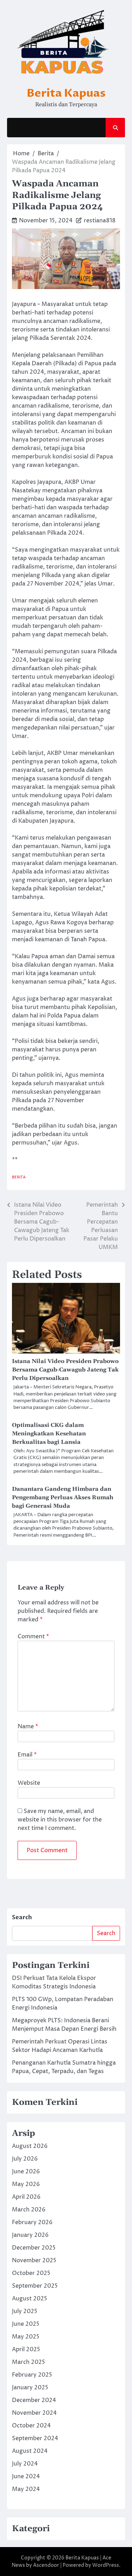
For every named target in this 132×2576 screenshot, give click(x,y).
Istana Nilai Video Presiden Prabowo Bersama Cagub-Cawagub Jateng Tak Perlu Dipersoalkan (65, 1370)
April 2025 (26, 2349)
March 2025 (29, 2362)
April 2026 (26, 2197)
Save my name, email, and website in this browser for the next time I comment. (60, 1820)
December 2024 (34, 2400)
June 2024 (26, 2476)
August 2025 (30, 2299)
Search (22, 1917)
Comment (33, 1637)
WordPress (106, 2565)
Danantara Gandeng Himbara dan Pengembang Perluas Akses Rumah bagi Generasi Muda (63, 1497)
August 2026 (30, 2146)
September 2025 (35, 2286)
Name (28, 1727)
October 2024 (31, 2426)
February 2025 (32, 2375)
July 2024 (25, 2464)
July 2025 (25, 2311)
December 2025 (34, 2248)
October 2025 (31, 2273)
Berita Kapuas (66, 93)
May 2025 (26, 2337)
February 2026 (32, 2222)
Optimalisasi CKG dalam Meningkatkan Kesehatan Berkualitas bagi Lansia (49, 1434)
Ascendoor (46, 2565)
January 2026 (30, 2235)
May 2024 (26, 2489)
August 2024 (30, 2451)
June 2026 (26, 2172)
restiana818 (100, 221)
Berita (19, 1177)
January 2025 (30, 2388)
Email (27, 1755)
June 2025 (26, 2324)
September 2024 (35, 2438)
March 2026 (29, 2210)
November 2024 (34, 2413)
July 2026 (25, 2159)
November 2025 (34, 2260)
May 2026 (26, 2184)
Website (29, 1783)
